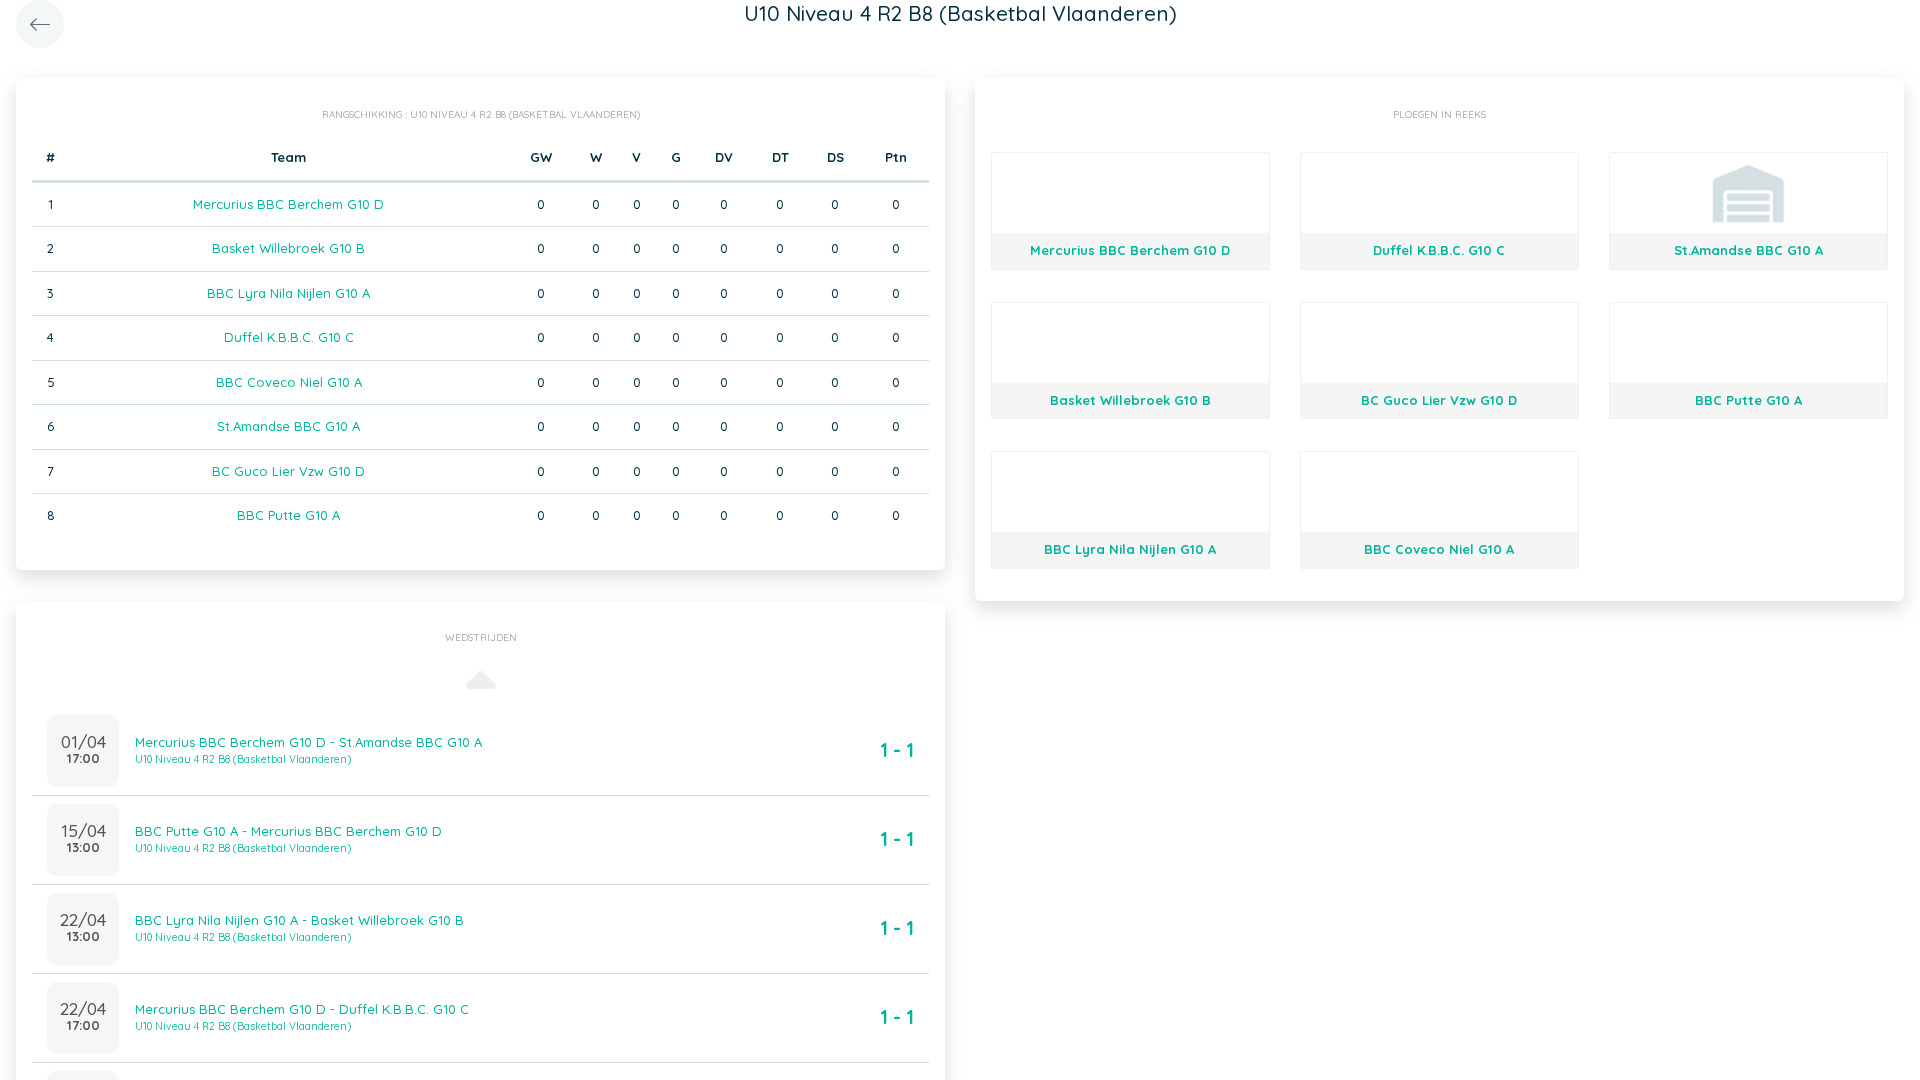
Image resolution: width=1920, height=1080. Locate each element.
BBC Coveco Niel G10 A (289, 382)
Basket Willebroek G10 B (288, 248)
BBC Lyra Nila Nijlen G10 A (288, 293)
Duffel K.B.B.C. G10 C (289, 337)
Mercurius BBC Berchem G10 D (288, 204)
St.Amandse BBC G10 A (288, 426)
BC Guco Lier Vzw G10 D (288, 471)
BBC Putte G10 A (288, 515)
